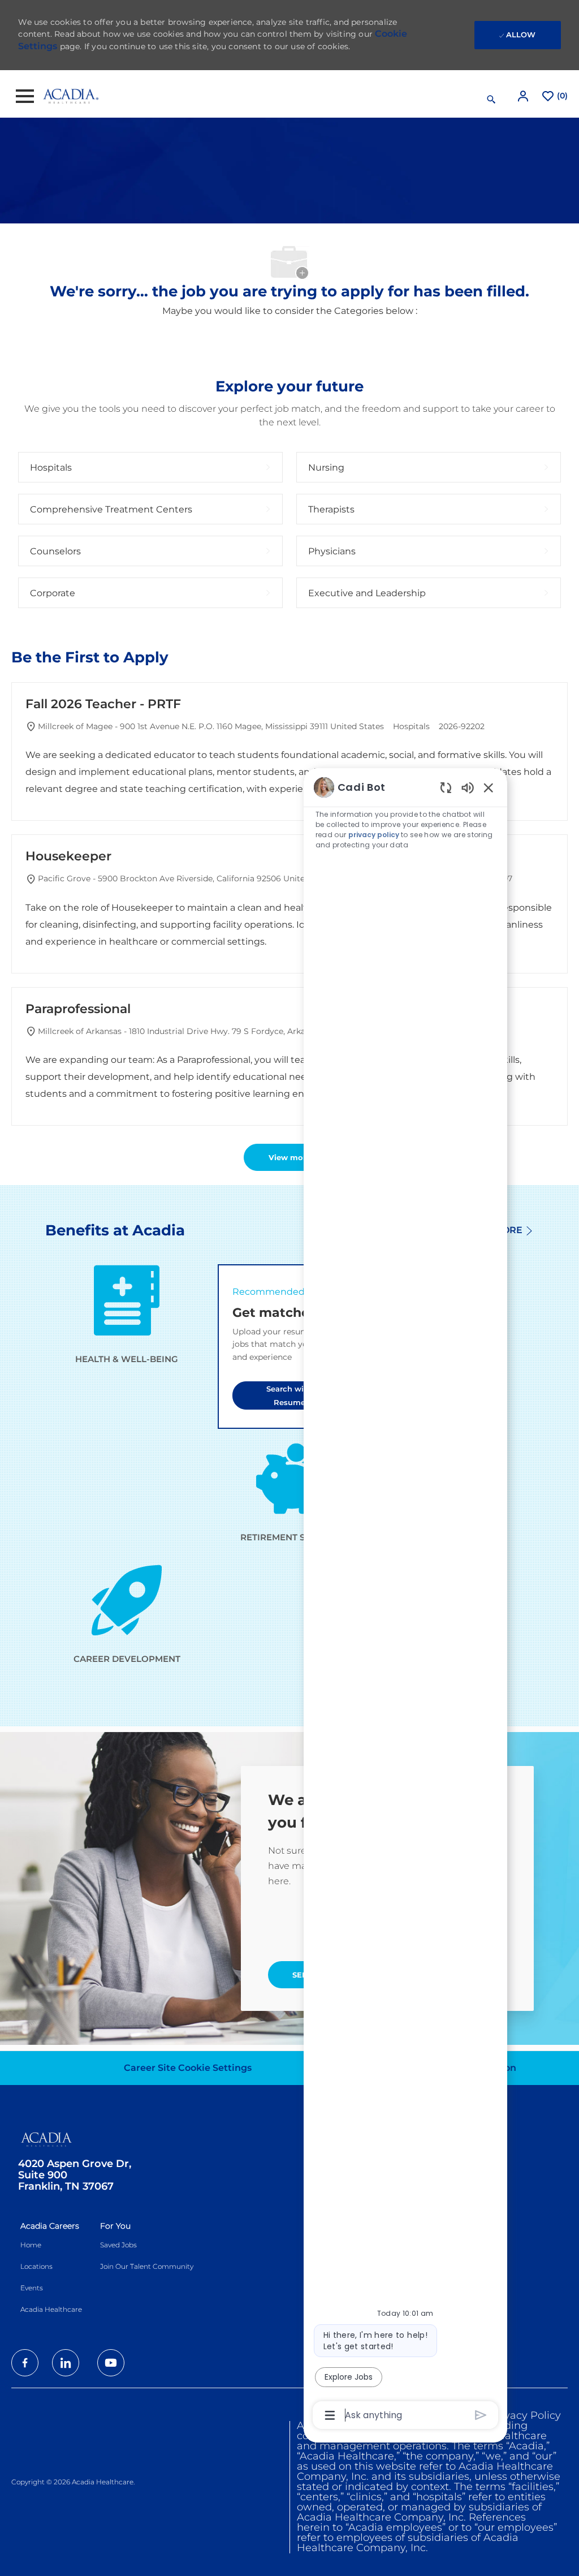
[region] (405, 1600)
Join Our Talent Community (147, 2266)
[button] (524, 96)
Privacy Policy (526, 2415)
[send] (481, 2415)
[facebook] (25, 2363)
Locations (36, 2266)
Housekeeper (68, 856)
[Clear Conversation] (446, 787)
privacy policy (374, 835)
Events (32, 2288)
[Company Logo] (71, 96)
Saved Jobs (118, 2245)
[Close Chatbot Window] (489, 787)
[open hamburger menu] (25, 96)
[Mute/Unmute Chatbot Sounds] (468, 787)
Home (31, 2245)
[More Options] (330, 2415)
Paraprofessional (78, 1009)
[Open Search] (491, 100)
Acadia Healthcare (51, 2309)
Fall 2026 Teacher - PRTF (103, 704)
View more (290, 1157)
